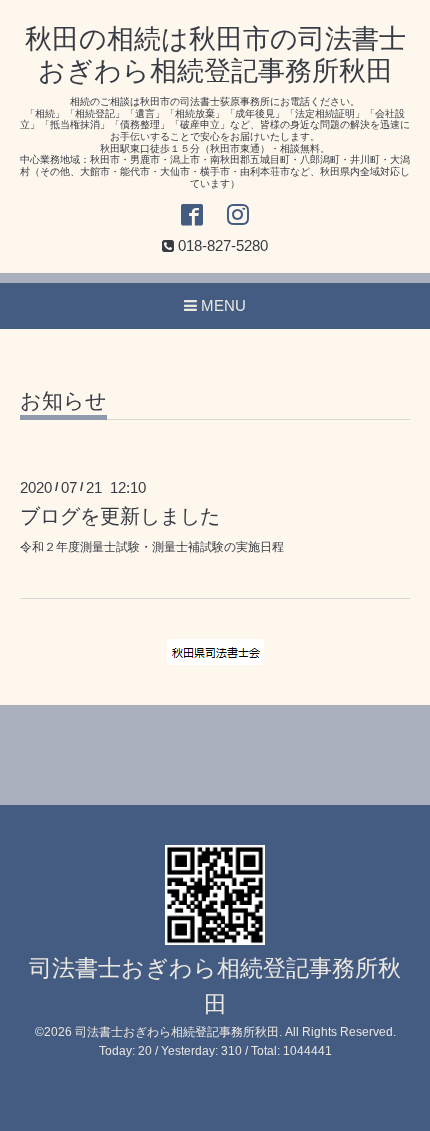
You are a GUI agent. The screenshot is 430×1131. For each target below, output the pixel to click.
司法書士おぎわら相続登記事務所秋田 (177, 1032)
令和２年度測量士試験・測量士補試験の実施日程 (152, 547)
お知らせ (63, 401)
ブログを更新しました (120, 516)
